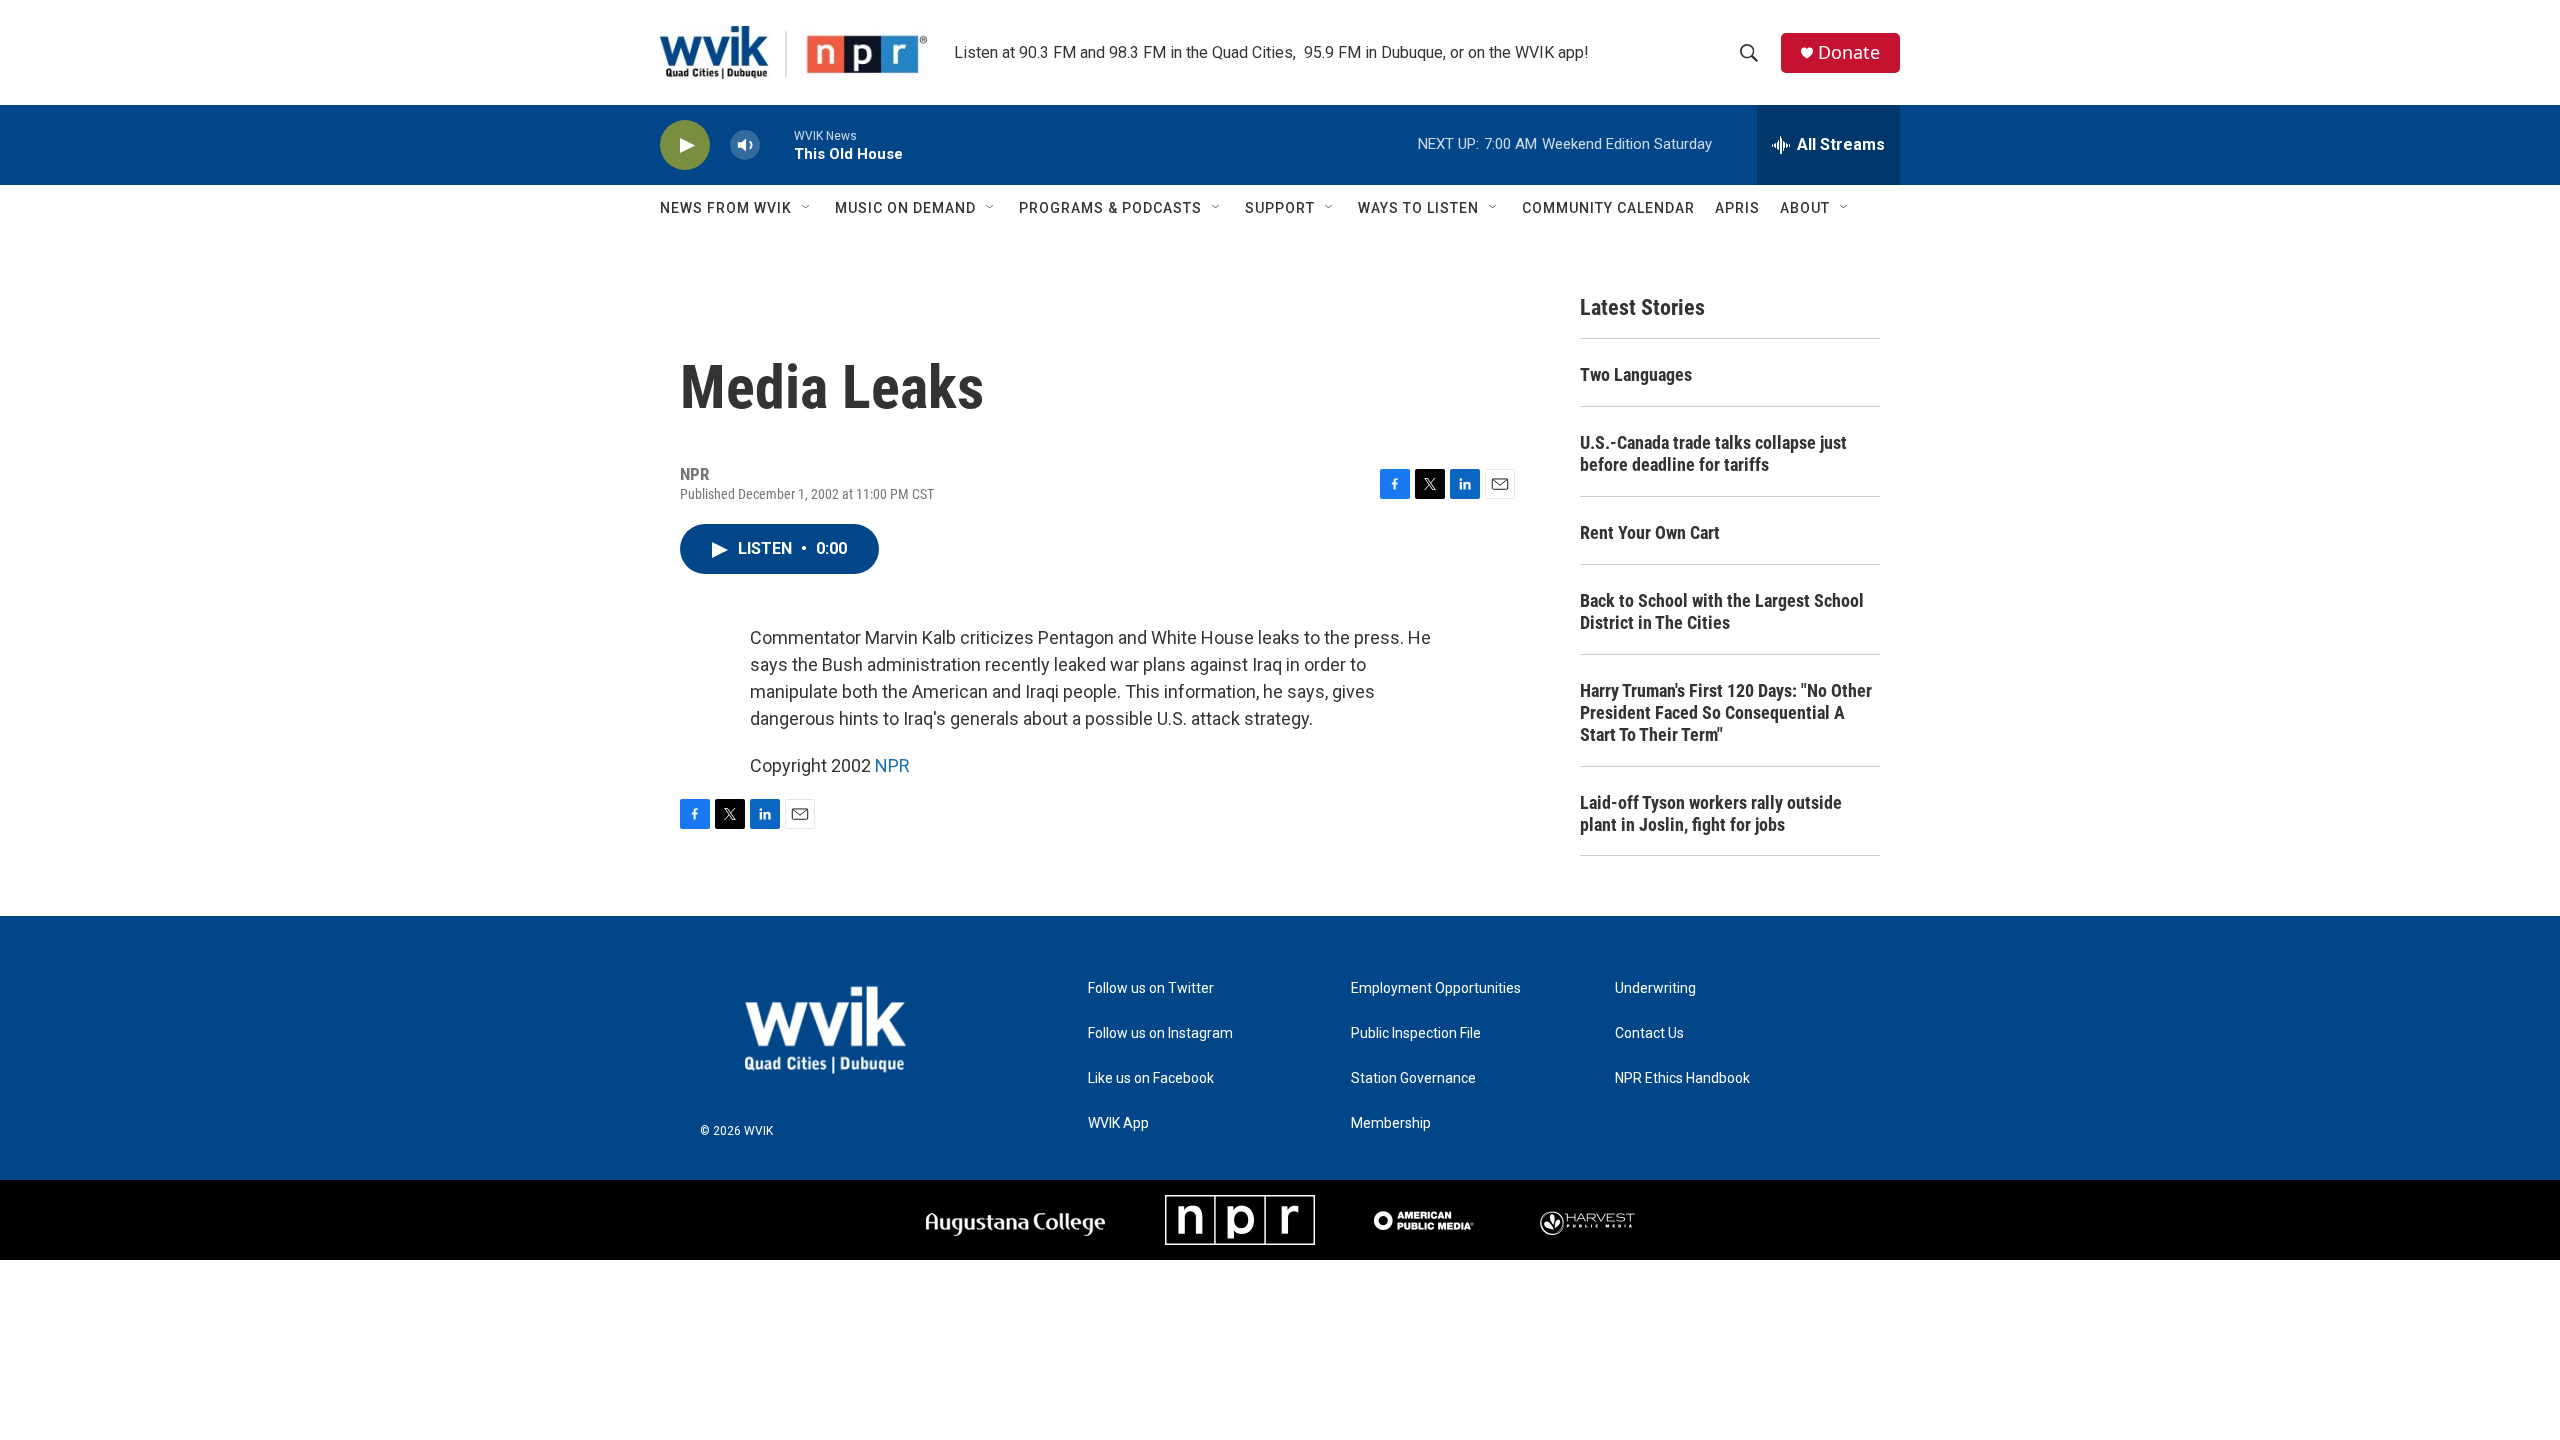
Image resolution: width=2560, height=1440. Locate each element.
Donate (1849, 52)
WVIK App (1118, 1123)
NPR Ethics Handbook (1682, 1078)
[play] (685, 145)
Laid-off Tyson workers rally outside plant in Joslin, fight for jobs (1711, 813)
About (1805, 208)
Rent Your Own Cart (1650, 532)
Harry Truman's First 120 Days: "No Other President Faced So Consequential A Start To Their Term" (1726, 712)
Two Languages (1636, 374)
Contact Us (1649, 1033)
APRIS (1737, 208)
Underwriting (1655, 988)
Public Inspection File (1416, 1033)
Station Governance (1413, 1078)
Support (1280, 208)
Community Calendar (1608, 208)
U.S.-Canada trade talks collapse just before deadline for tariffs (1713, 453)
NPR (892, 765)
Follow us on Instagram (1160, 1033)
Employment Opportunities (1436, 988)
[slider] (777, 144)
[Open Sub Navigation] (807, 208)
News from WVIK (726, 208)
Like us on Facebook (1151, 1078)
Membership (1391, 1123)
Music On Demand (905, 208)
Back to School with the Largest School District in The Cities (1722, 611)
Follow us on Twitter (1151, 988)
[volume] (745, 145)
